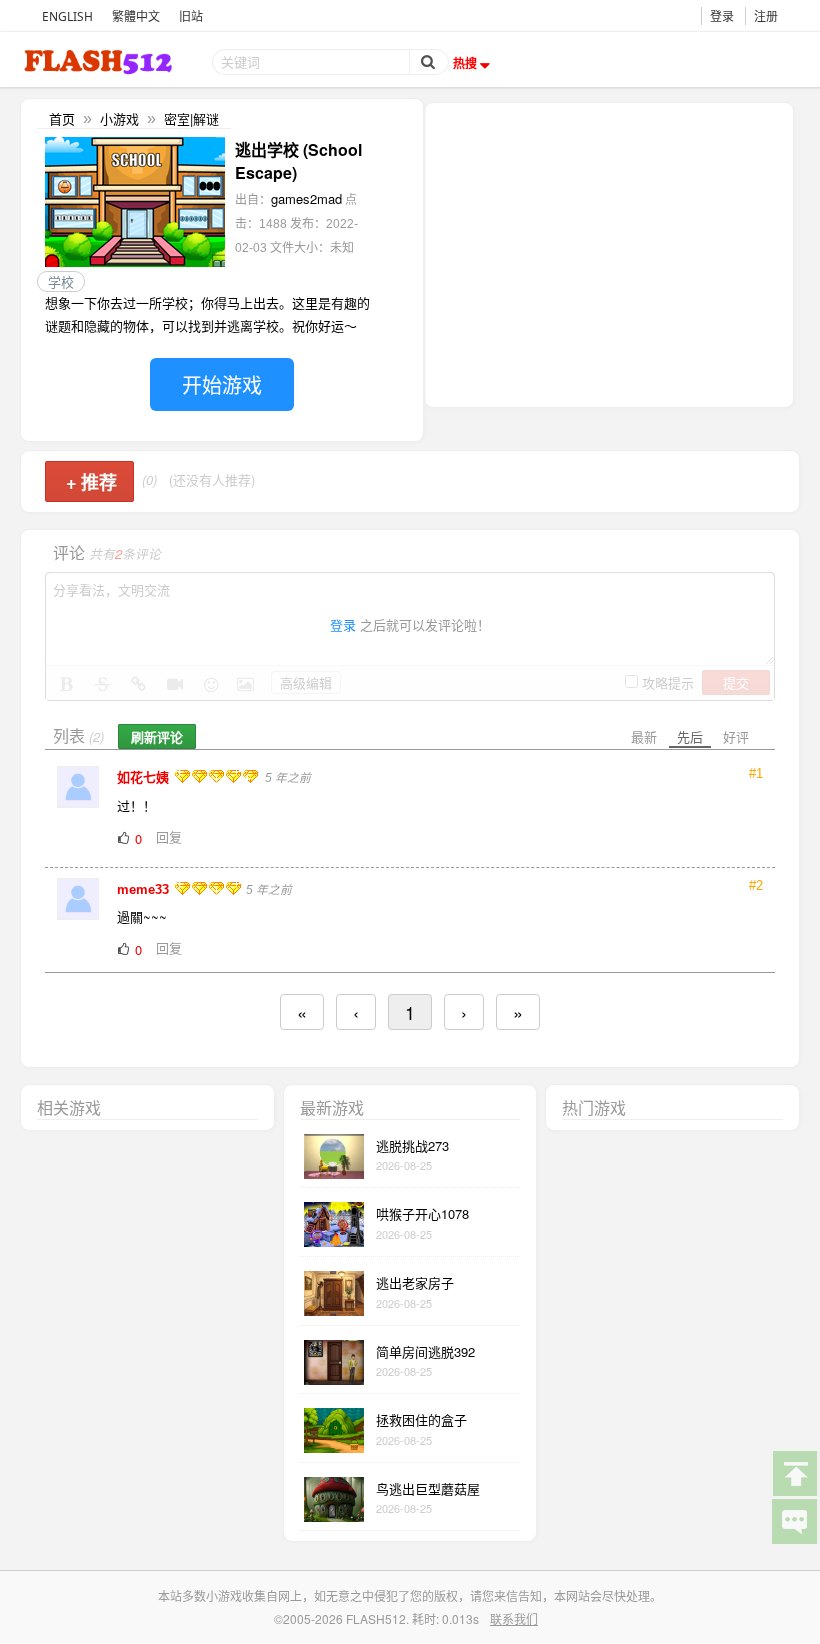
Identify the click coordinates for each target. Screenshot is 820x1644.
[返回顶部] (794, 1472)
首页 (62, 118)
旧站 (191, 16)
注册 (766, 16)
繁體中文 (136, 16)
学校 (61, 281)
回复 (169, 836)
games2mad (306, 198)
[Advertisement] (609, 253)
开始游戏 (222, 384)
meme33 (145, 889)
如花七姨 (145, 777)
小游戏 (119, 118)
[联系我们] (794, 1520)
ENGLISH (67, 16)
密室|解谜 (191, 118)
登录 (722, 16)
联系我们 (514, 1618)
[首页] (100, 61)
